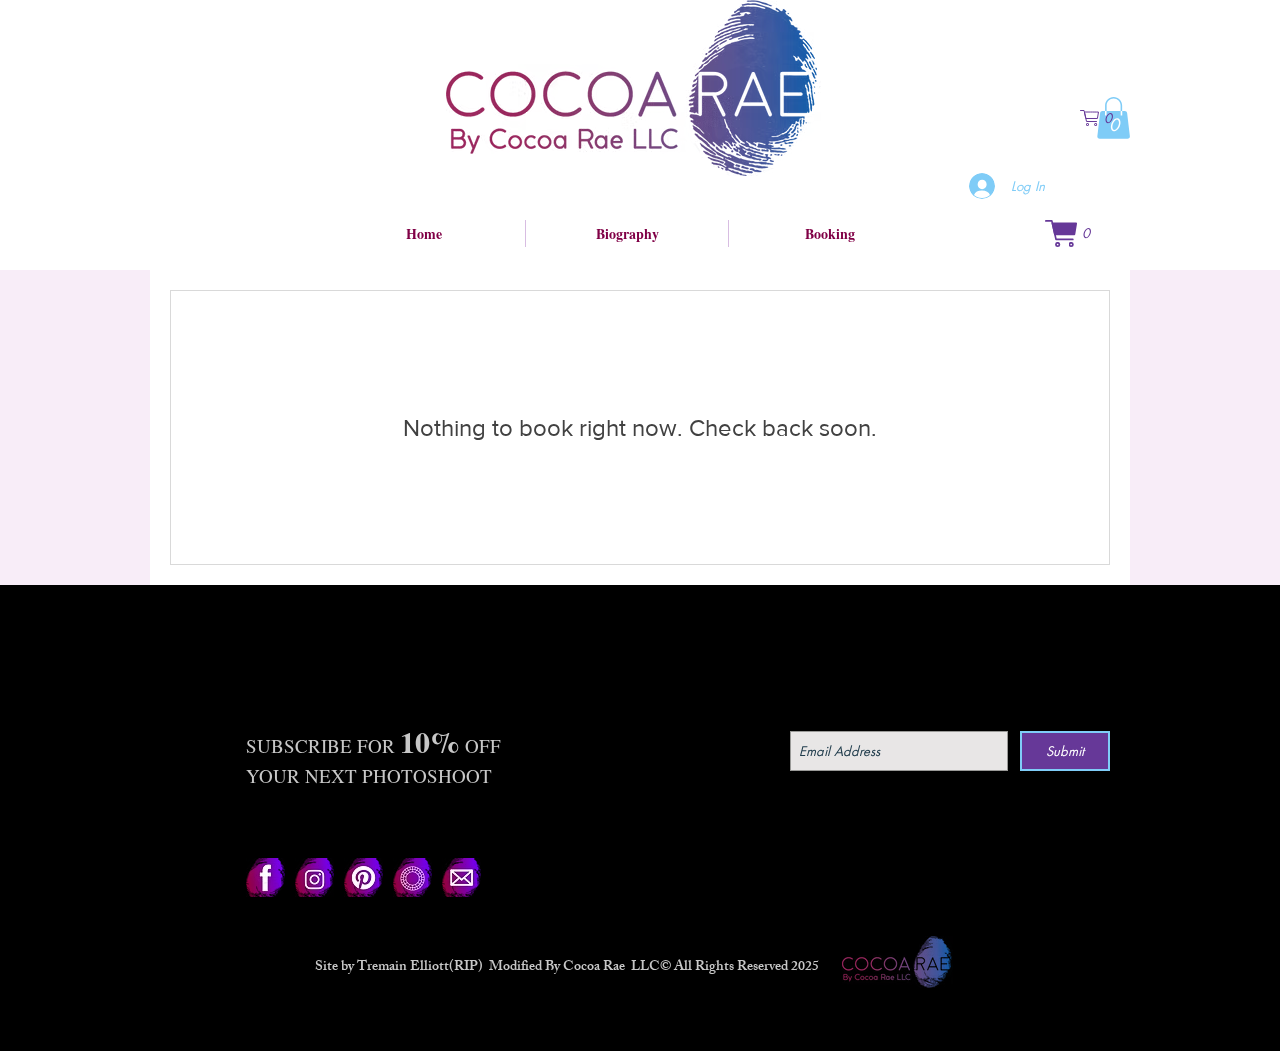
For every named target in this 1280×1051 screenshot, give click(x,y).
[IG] (314, 877)
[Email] (461, 877)
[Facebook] (265, 877)
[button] (1105, 118)
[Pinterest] (363, 877)
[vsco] (412, 877)
